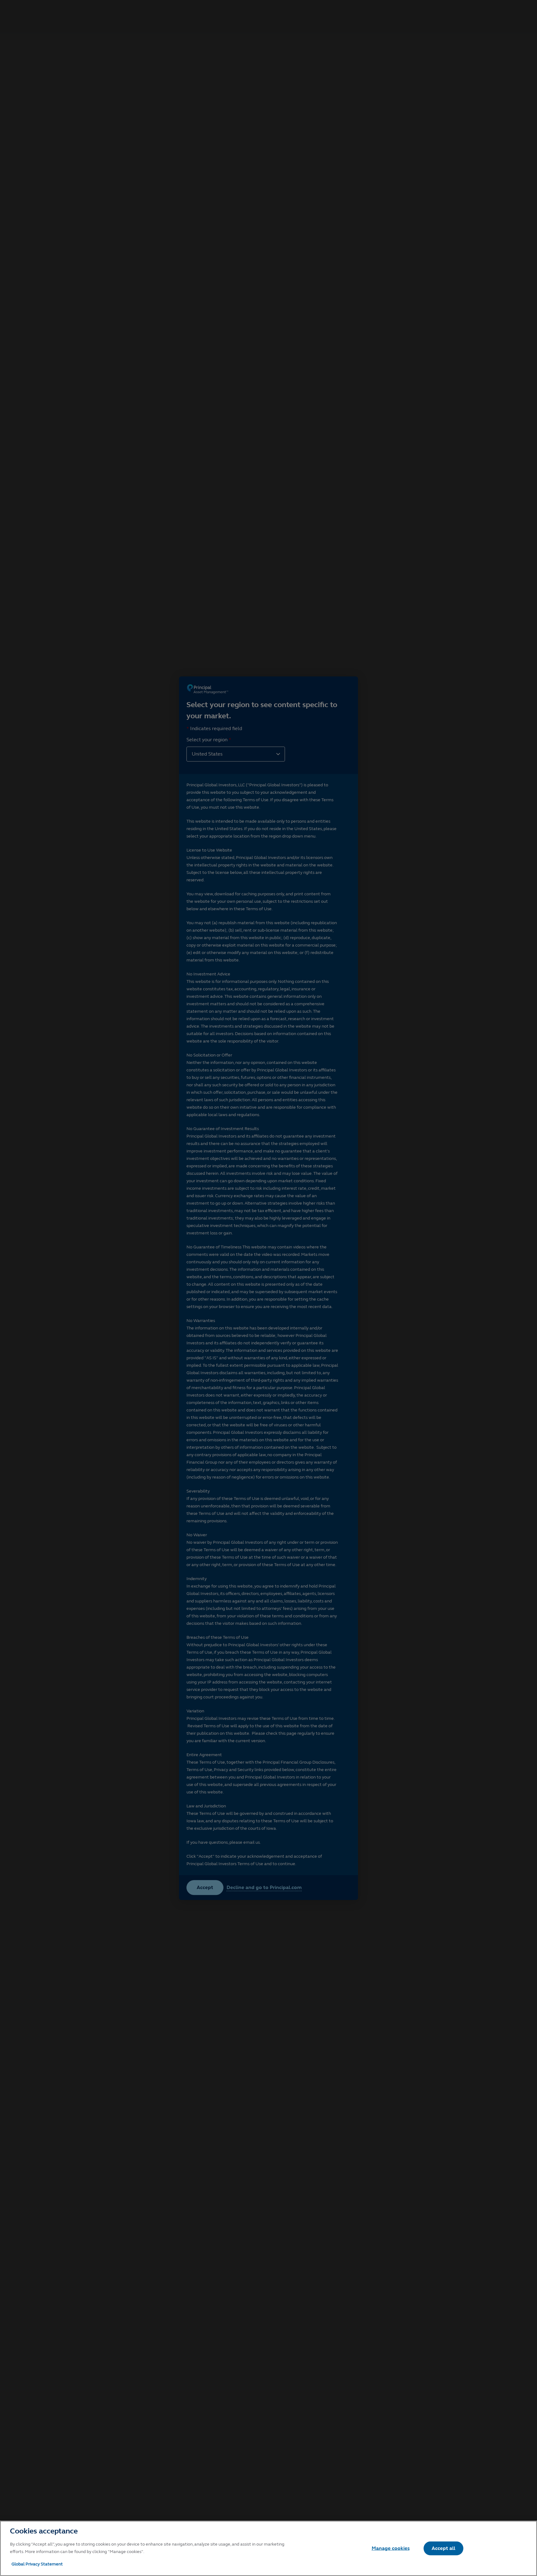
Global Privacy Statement (37, 2564)
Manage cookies (391, 2548)
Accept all (443, 2548)
